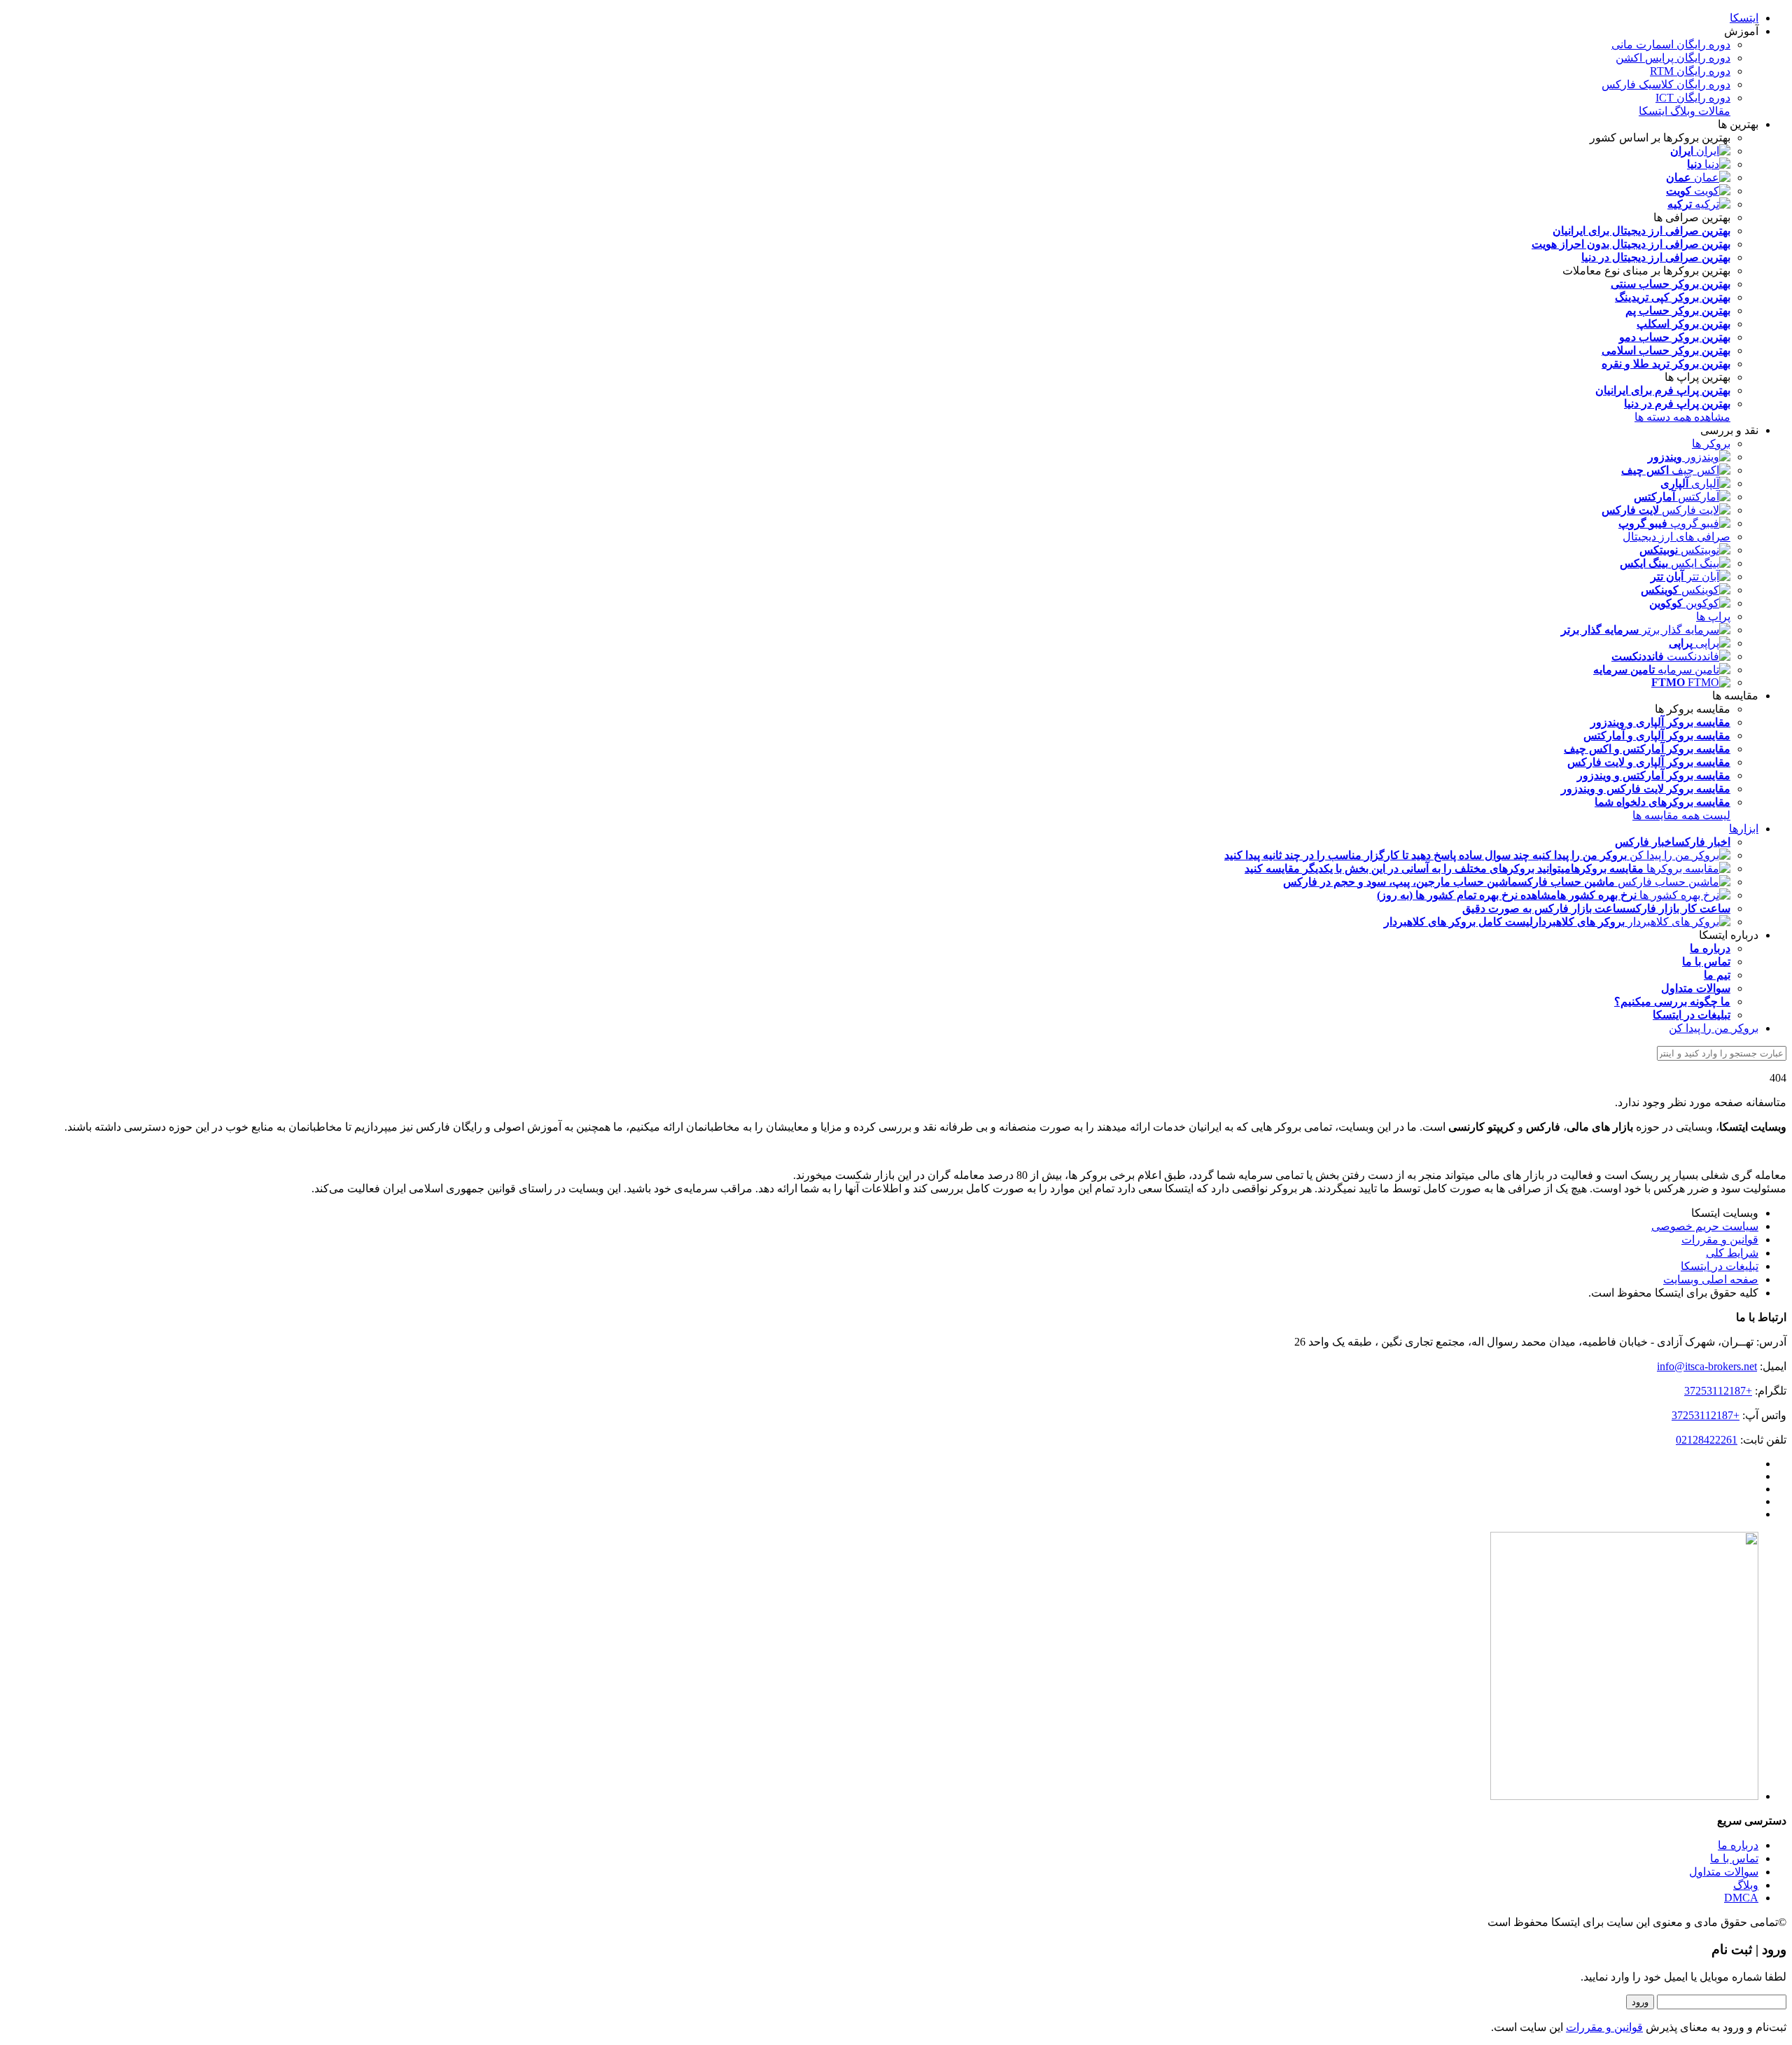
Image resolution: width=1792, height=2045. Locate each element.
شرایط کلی (1732, 1253)
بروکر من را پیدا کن (1714, 1028)
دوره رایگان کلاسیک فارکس (1666, 84)
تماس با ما (1734, 1858)
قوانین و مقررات (1720, 1240)
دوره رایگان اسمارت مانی (1671, 44)
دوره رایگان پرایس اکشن (1673, 58)
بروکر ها (1711, 444)
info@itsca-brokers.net (1707, 1366)
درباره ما (1738, 1845)
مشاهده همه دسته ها (1682, 417)
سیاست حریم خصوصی (1705, 1226)
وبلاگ (1746, 1885)
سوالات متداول (1724, 1872)
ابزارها (1744, 829)
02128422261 (1707, 1440)
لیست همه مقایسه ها (1681, 815)
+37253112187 (1718, 1391)
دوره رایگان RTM (1690, 71)
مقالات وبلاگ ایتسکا (1685, 111)
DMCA (1741, 1898)
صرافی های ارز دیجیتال (1676, 537)
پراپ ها (1713, 616)
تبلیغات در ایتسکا (1720, 1266)
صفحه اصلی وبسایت (1711, 1279)
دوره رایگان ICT (1693, 98)
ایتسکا (1744, 18)
